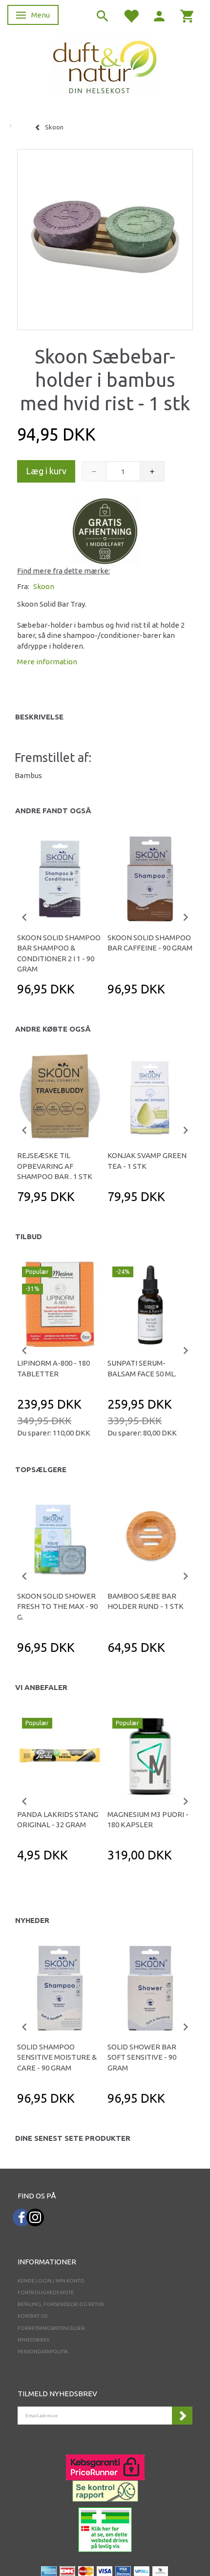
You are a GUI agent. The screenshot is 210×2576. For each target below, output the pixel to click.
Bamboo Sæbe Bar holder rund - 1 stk (146, 1601)
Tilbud (29, 1236)
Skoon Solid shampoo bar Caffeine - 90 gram (150, 943)
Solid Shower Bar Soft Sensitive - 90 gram (142, 2057)
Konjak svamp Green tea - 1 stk (147, 1161)
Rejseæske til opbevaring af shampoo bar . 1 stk (55, 1166)
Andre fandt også (53, 811)
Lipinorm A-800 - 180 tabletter (53, 1368)
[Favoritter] (131, 15)
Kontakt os (32, 2316)
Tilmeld (182, 2416)
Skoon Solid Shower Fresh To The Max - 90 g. (57, 1606)
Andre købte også (53, 1029)
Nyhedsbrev (34, 2340)
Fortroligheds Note (46, 2292)
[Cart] (188, 15)
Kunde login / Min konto (51, 2281)
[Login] (159, 15)
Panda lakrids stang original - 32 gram (58, 1819)
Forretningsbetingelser (51, 2328)
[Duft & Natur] (105, 67)
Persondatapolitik (43, 2352)
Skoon (44, 586)
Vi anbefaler (41, 1687)
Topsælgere (41, 1469)
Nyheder (32, 1920)
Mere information (47, 662)
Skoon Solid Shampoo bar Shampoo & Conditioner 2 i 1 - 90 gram (59, 953)
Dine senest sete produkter (73, 2138)
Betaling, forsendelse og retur (61, 2304)
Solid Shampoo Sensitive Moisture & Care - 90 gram (57, 2057)
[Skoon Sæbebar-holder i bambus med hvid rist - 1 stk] (105, 237)
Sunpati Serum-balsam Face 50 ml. (142, 1368)
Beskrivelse (39, 717)
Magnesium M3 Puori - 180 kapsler (148, 1819)
